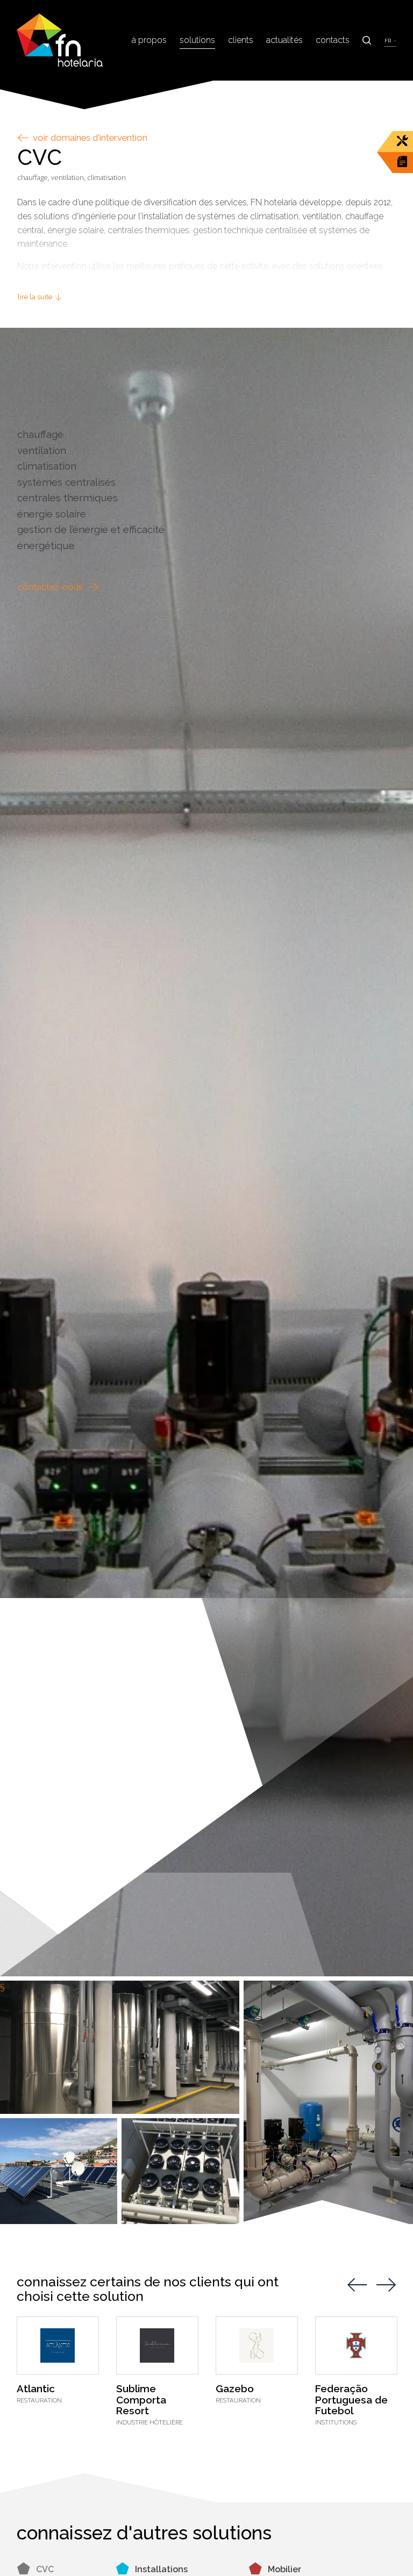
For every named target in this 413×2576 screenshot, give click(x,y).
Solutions (197, 40)
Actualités (284, 40)
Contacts (333, 40)
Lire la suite (36, 297)
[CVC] (206, 1152)
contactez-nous (51, 587)
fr (388, 41)
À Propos (149, 40)
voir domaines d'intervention (89, 138)
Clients (241, 40)
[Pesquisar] (367, 40)
